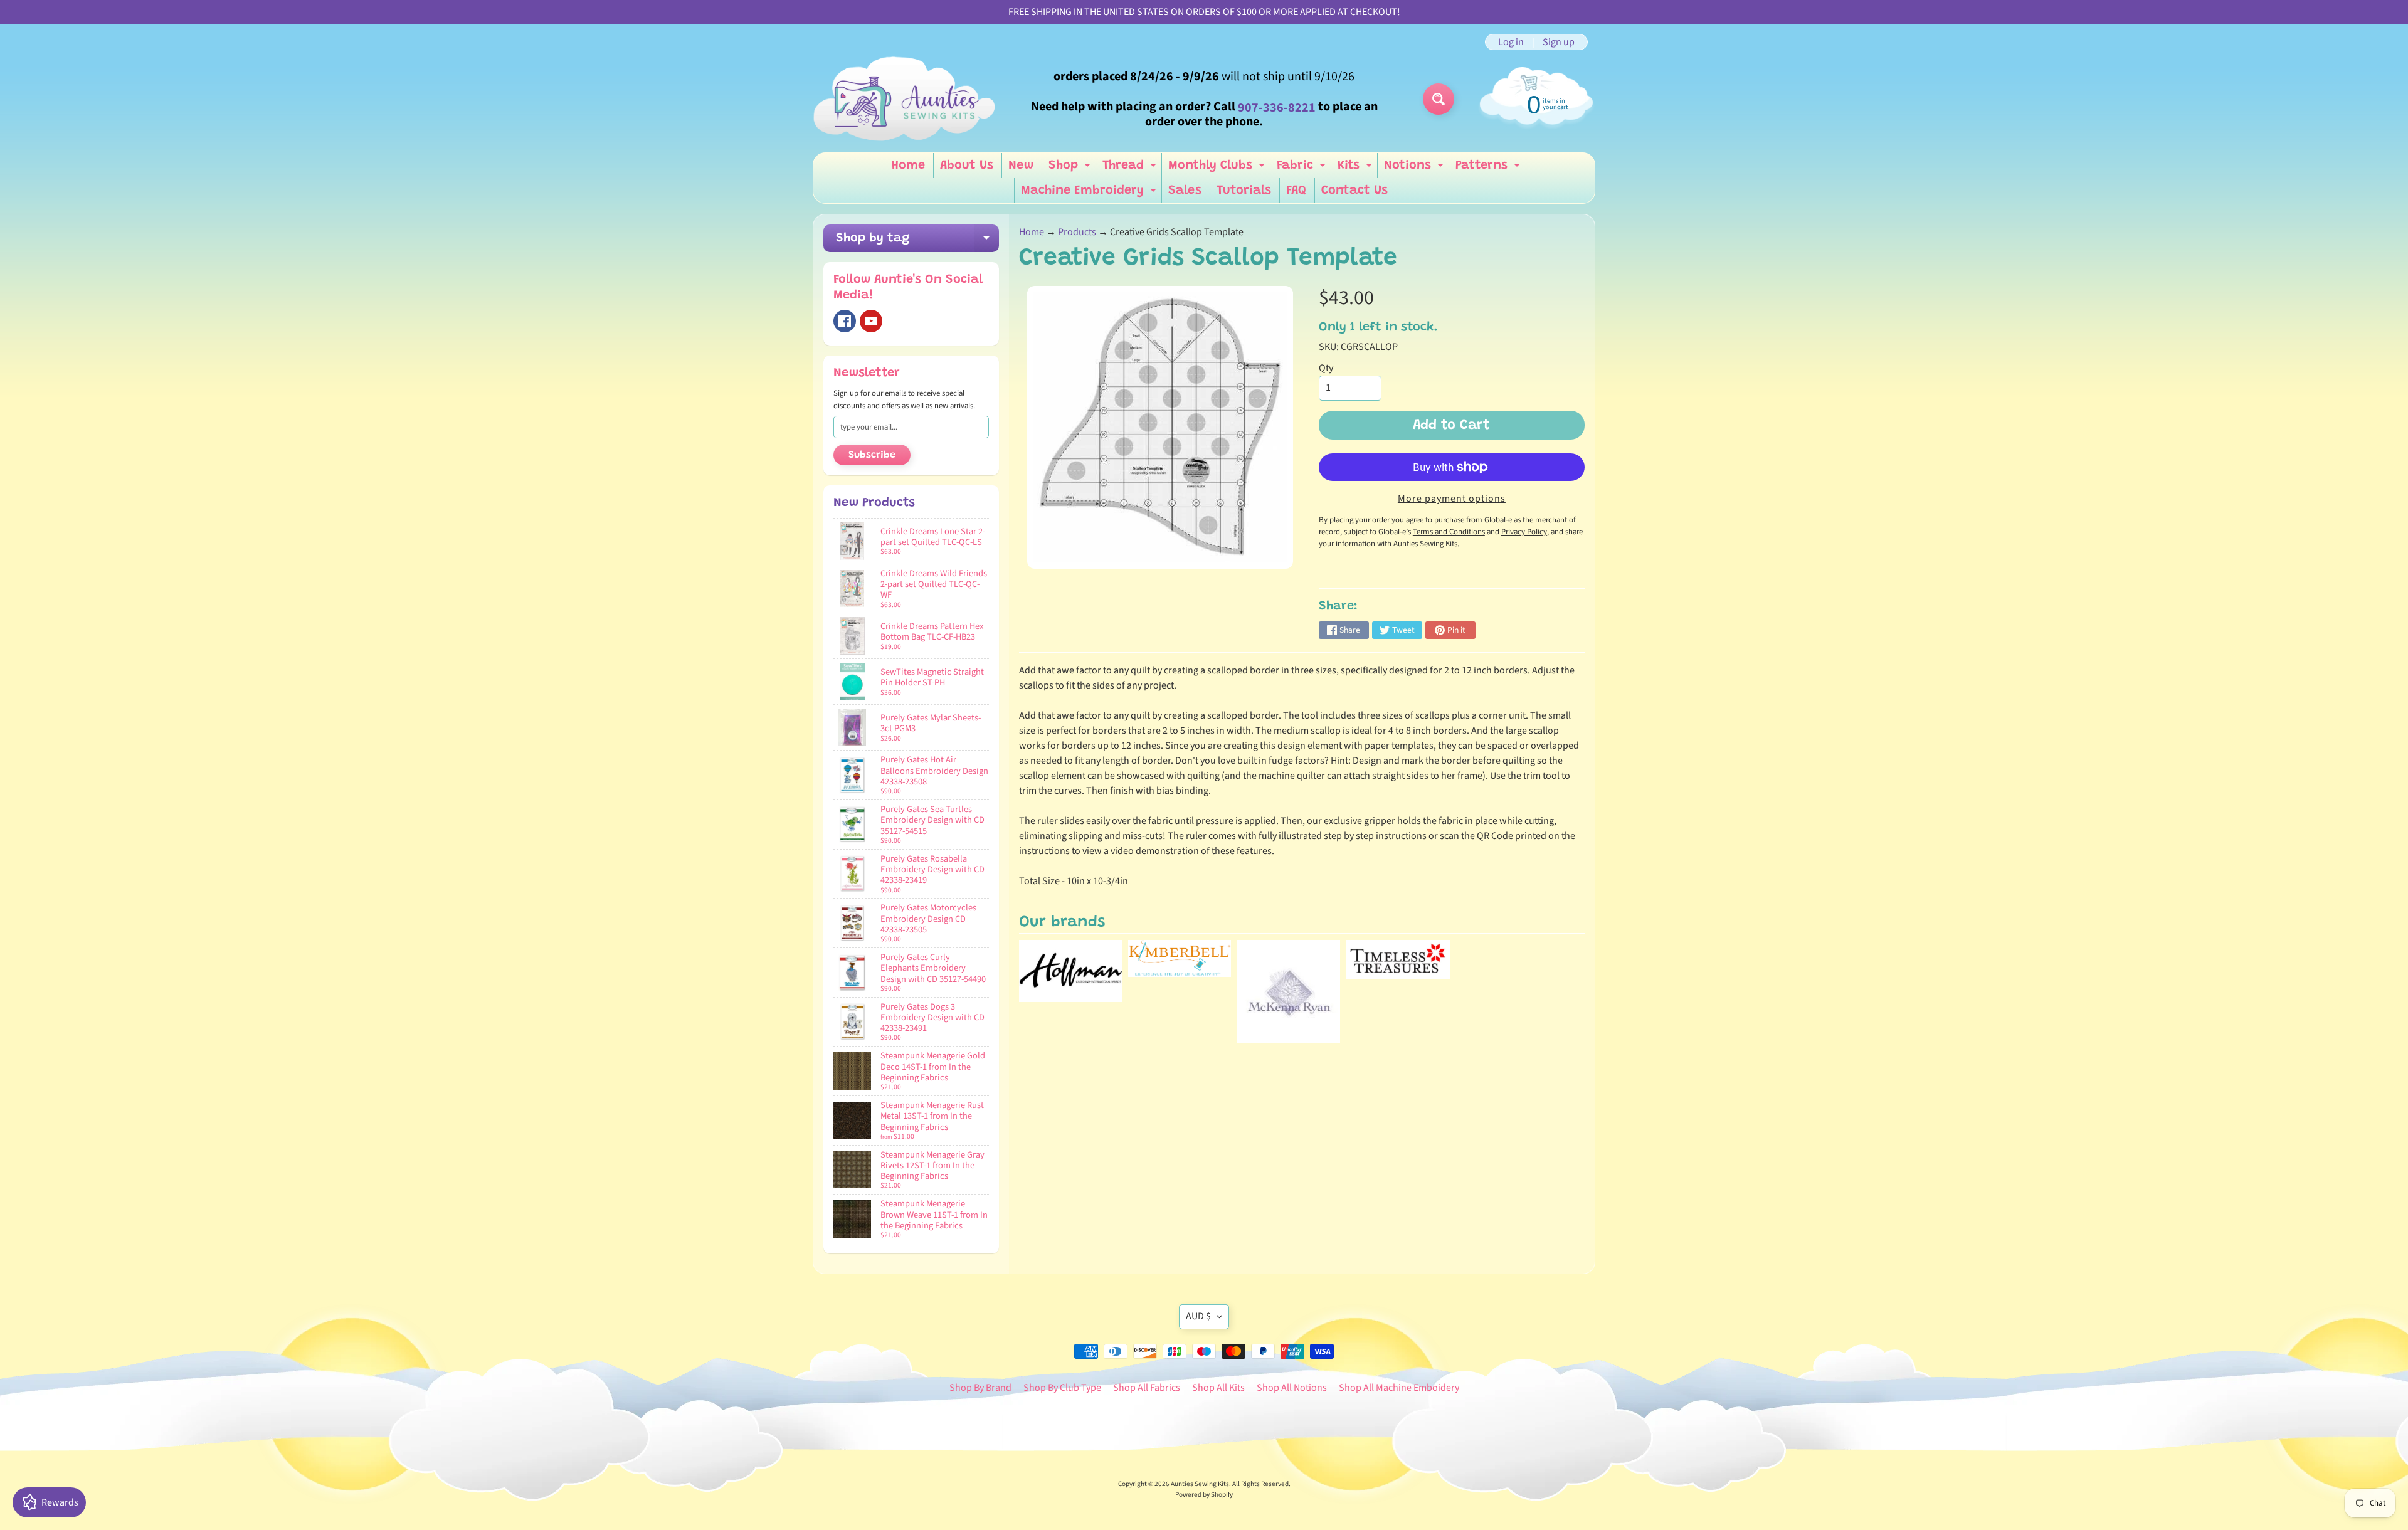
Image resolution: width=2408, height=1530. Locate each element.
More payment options (1452, 499)
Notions (1415, 169)
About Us (967, 166)
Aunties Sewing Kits (1200, 1484)
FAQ (1296, 191)
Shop (1071, 169)
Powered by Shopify (1204, 1495)
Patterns (1489, 169)
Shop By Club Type (1062, 1388)
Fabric (1303, 169)
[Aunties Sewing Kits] (907, 99)
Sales (1185, 191)
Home (908, 166)
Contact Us (1354, 191)
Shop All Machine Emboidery (1399, 1388)
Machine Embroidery (1090, 194)
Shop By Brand (980, 1388)
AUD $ (1198, 1316)
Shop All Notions (1292, 1388)
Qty (1326, 368)
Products (1077, 232)
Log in (1511, 42)
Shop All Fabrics (1147, 1388)
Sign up (1559, 42)
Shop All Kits (1218, 1388)
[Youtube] (871, 321)
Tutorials (1244, 191)
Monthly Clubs (1218, 169)
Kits (1356, 169)
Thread (1131, 169)
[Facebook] (845, 321)
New (1021, 166)
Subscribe (872, 455)
